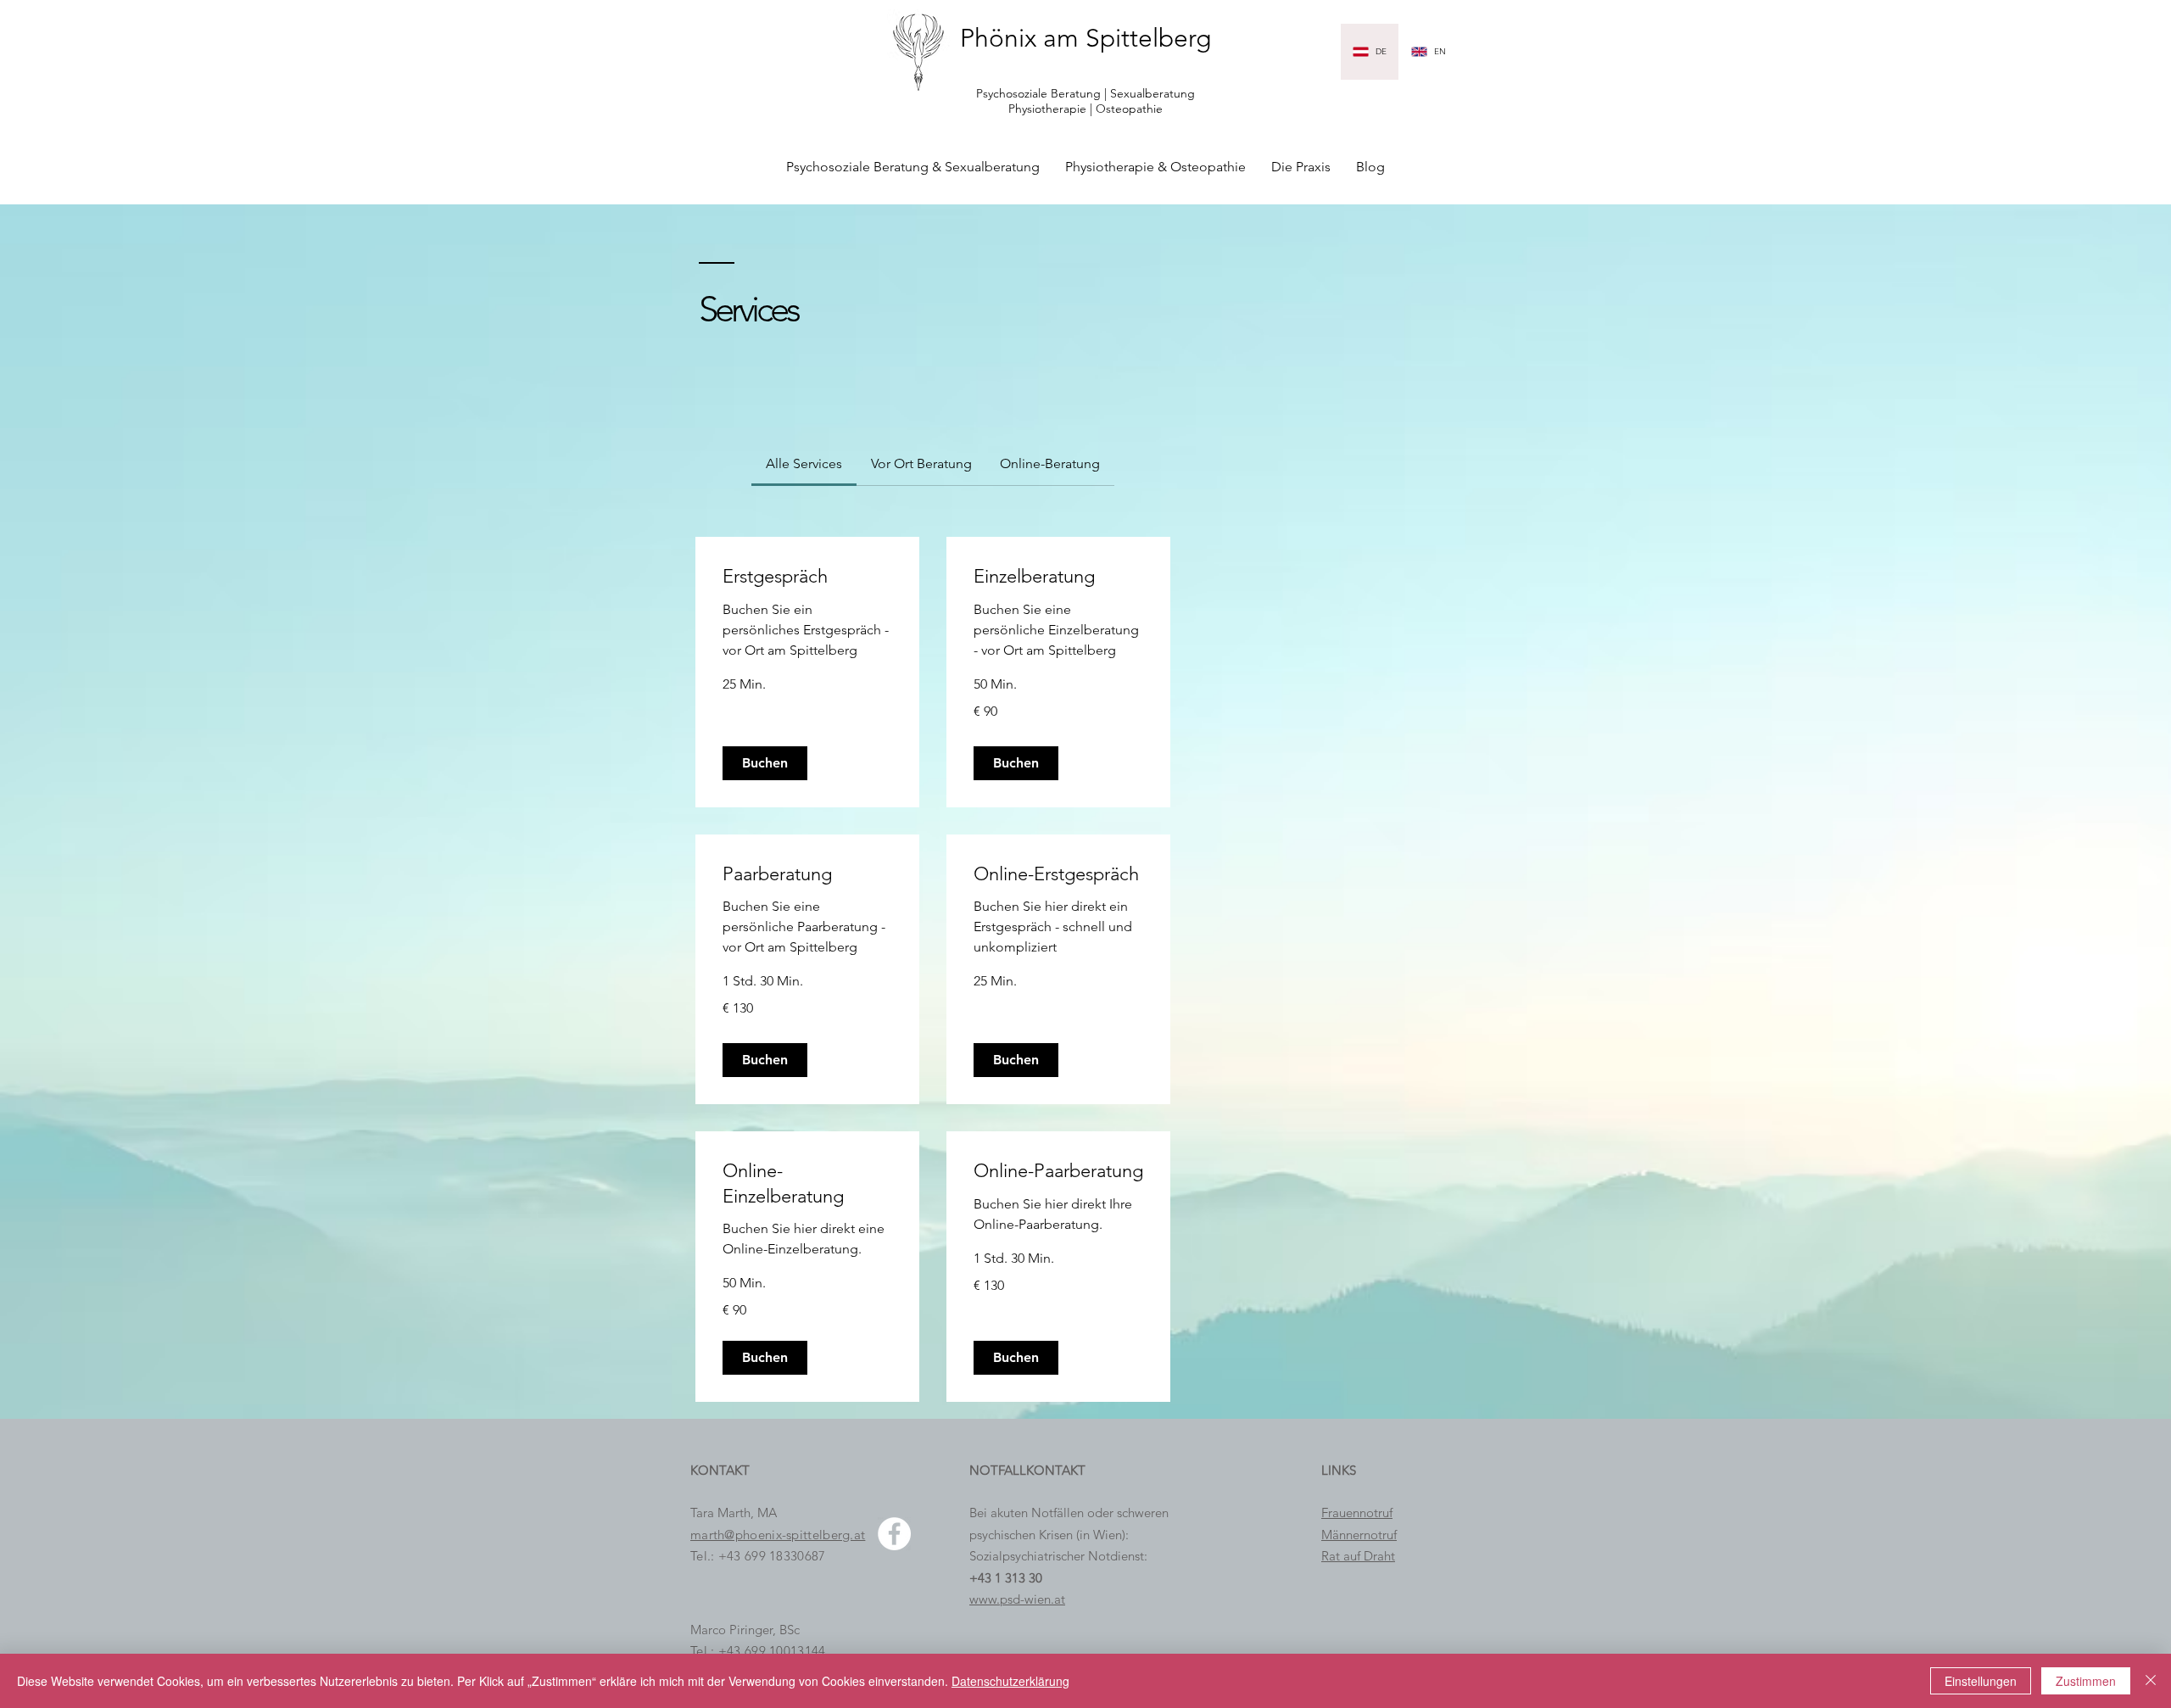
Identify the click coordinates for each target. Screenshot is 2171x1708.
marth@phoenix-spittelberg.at (778, 1535)
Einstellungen (1981, 1681)
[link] (804, 463)
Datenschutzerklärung (1010, 1681)
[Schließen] (2151, 1681)
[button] (765, 763)
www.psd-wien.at (1017, 1599)
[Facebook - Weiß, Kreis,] (894, 1534)
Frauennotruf (1357, 1513)
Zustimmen (2086, 1681)
